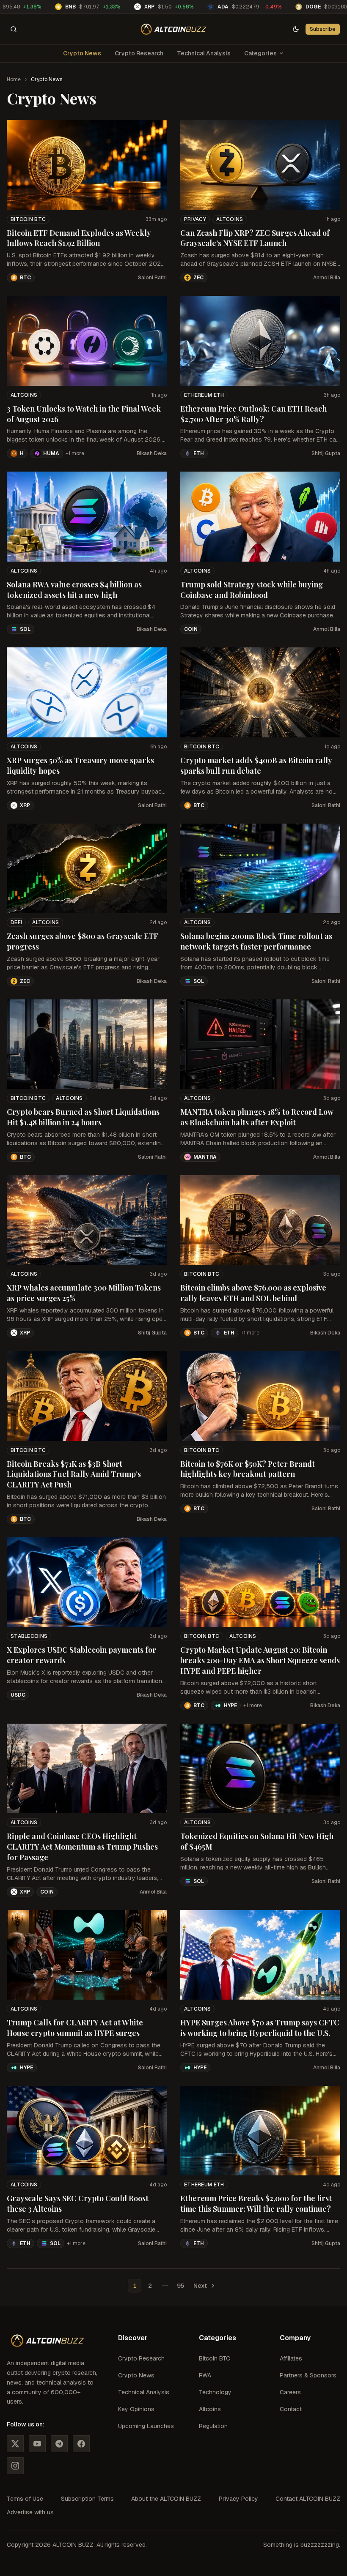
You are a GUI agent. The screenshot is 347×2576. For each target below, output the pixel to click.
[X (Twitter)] (15, 2444)
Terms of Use (25, 2499)
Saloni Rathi (152, 278)
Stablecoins (29, 1636)
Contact (291, 2409)
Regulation (213, 2426)
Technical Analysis (204, 53)
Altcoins (230, 219)
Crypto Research (139, 53)
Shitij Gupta (326, 453)
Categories (260, 53)
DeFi (16, 922)
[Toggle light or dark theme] (296, 29)
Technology (215, 2392)
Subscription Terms (87, 2499)
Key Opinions (136, 2409)
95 (180, 2286)
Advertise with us (30, 2512)
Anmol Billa (327, 278)
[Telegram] (59, 2444)
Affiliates (291, 2358)
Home (14, 79)
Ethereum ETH (204, 395)
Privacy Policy (238, 2499)
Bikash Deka (152, 453)
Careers (290, 2392)
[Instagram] (15, 2466)
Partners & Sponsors (308, 2375)
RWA (205, 2375)
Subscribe (323, 29)
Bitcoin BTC (28, 219)
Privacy (195, 219)
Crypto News (82, 53)
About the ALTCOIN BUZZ (166, 2499)
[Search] (14, 29)
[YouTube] (37, 2444)
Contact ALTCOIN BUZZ (308, 2499)
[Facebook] (81, 2444)
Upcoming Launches (146, 2426)
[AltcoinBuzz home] (174, 29)
